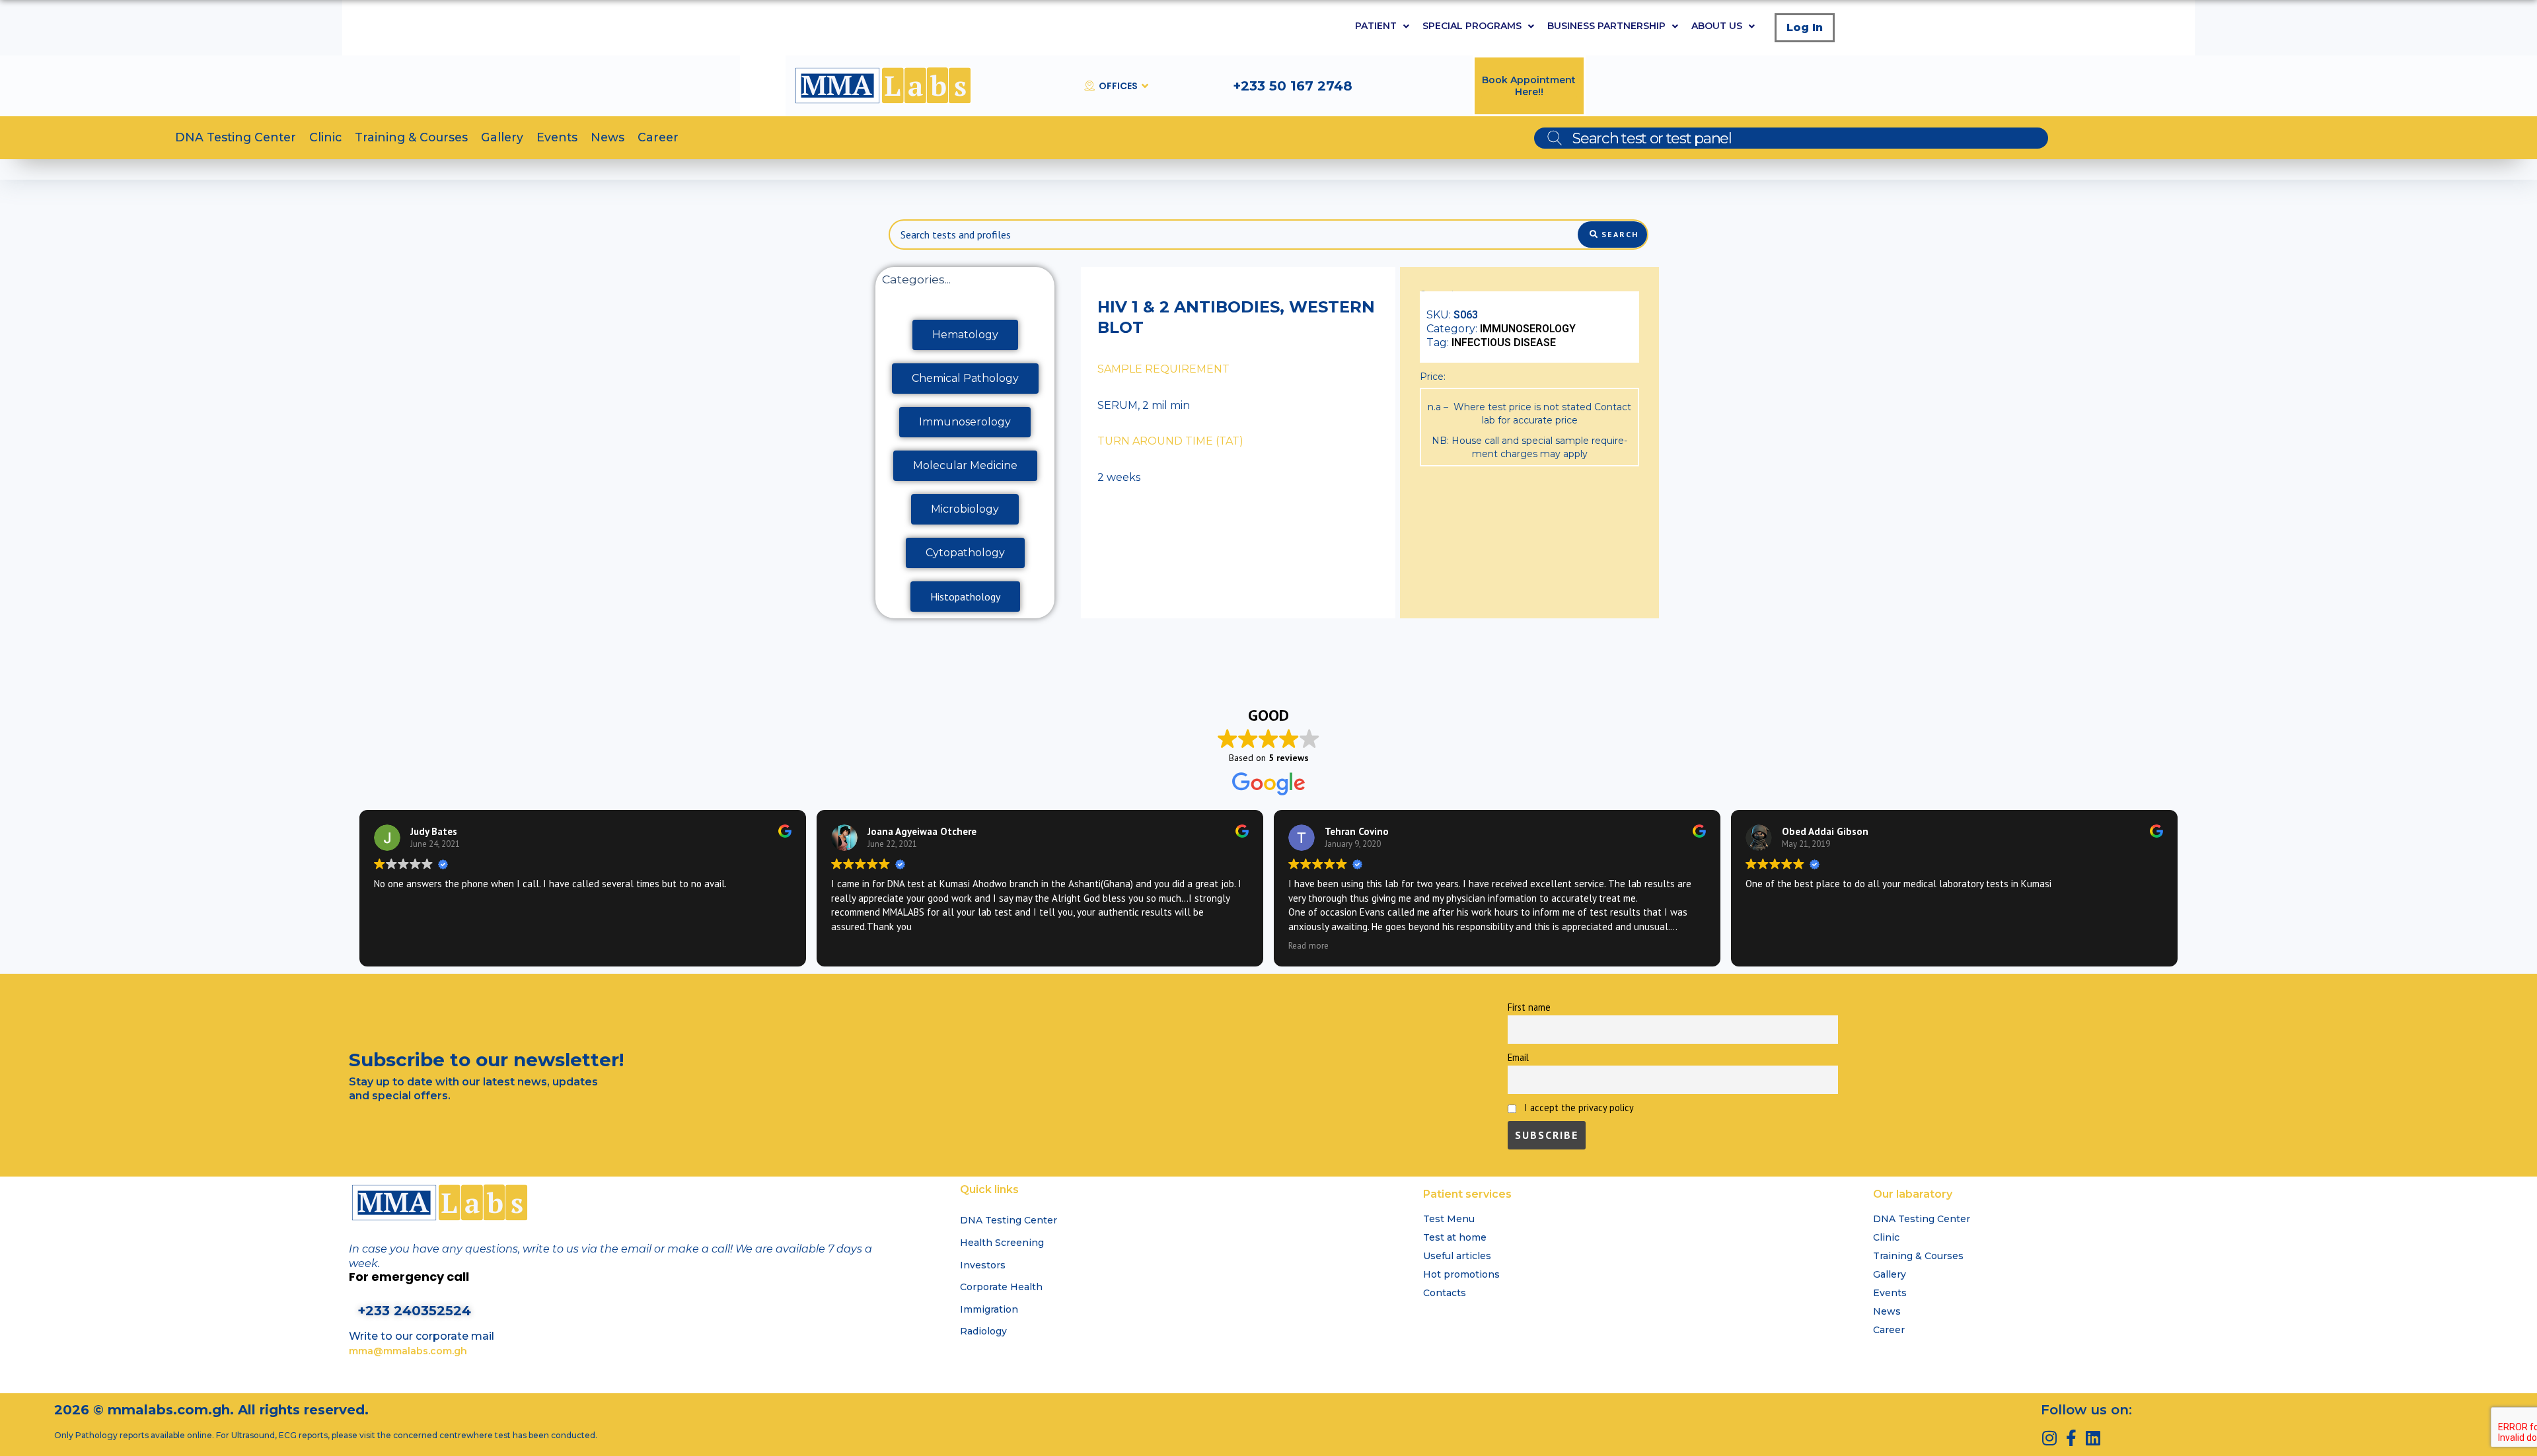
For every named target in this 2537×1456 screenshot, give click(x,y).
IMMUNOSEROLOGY (1528, 329)
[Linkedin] (2093, 1438)
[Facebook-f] (2071, 1438)
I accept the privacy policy (1578, 1108)
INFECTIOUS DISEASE (1504, 343)
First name (1529, 1007)
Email (1518, 1057)
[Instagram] (2049, 1438)
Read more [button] (1308, 945)
